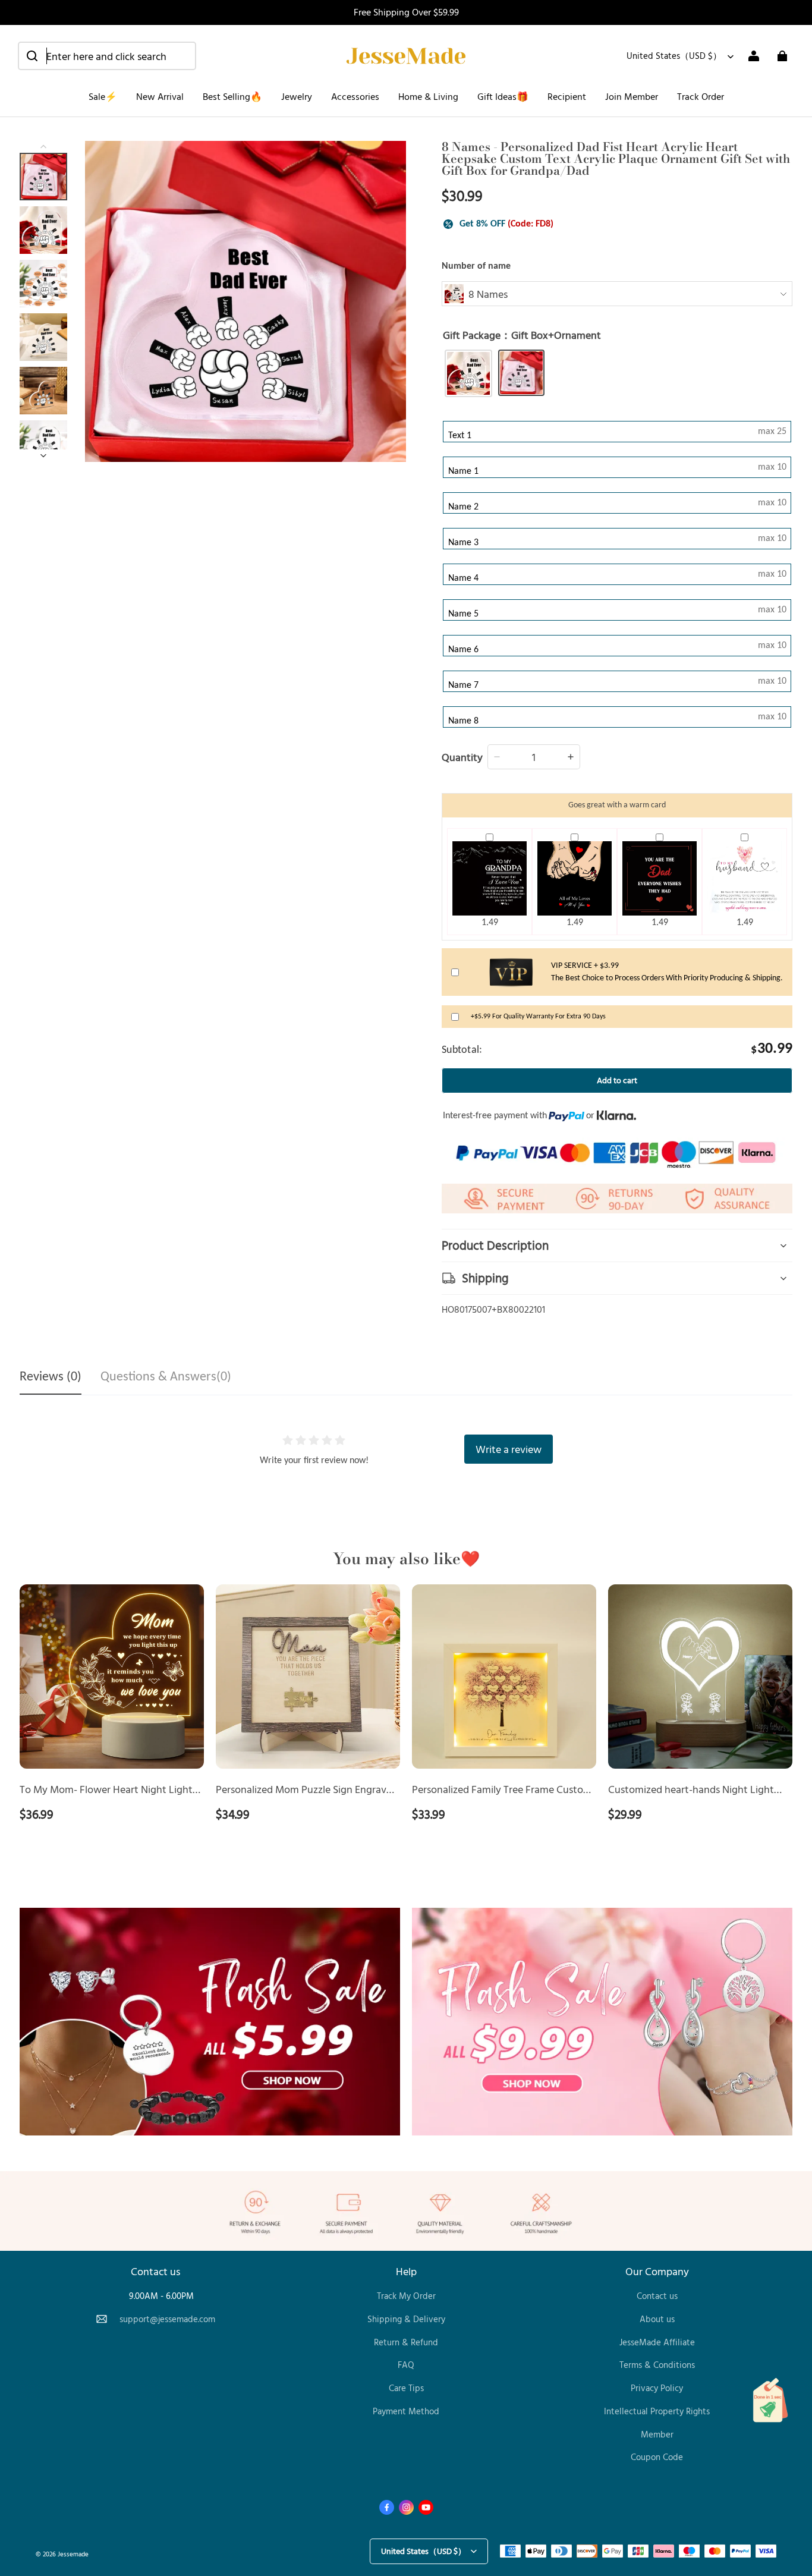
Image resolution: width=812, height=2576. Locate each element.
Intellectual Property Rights (657, 2411)
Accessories (355, 96)
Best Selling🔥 (232, 96)
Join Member (632, 96)
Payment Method (406, 2411)
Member (657, 2434)
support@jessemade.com (167, 2319)
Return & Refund (406, 2342)
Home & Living (428, 96)
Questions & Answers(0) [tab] (166, 1377)
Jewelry (297, 96)
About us (657, 2319)
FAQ (406, 2365)
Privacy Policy (657, 2388)
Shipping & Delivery (406, 2319)
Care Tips (406, 2388)
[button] (107, 56)
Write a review (509, 1449)
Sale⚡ (103, 96)
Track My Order (406, 2296)
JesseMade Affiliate (657, 2342)
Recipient (567, 96)
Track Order (701, 96)
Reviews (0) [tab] (51, 1377)
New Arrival (160, 96)
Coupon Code (657, 2457)
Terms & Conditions (657, 2365)
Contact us (657, 2296)
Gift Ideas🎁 (503, 96)
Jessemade (73, 2554)
